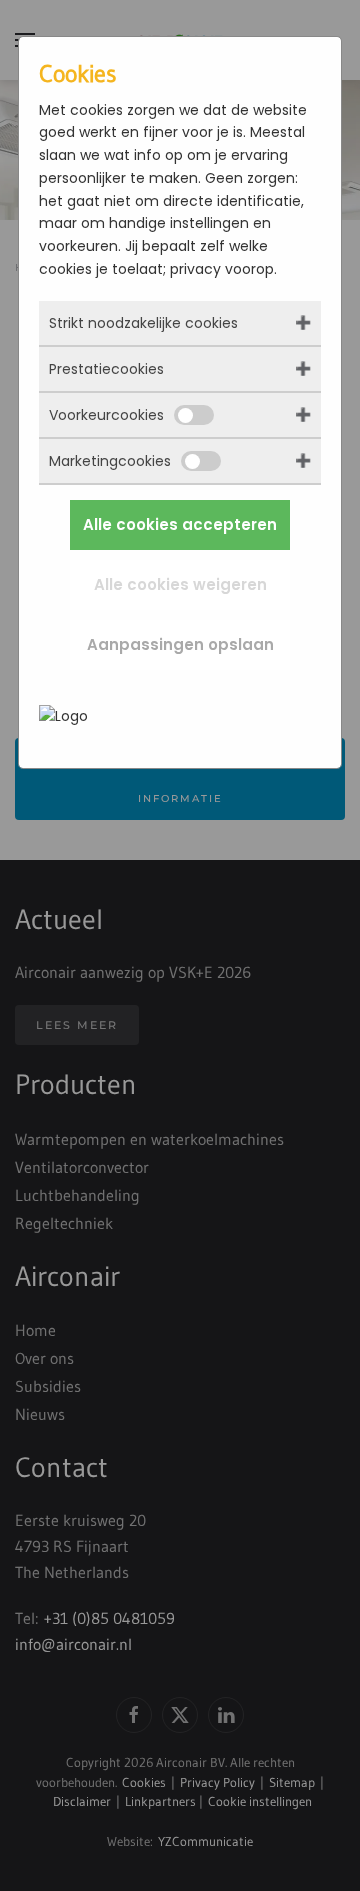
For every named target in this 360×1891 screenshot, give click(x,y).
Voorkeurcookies (106, 415)
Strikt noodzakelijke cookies (143, 323)
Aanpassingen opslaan (180, 644)
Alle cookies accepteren (180, 524)
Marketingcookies (110, 461)
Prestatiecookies (106, 369)
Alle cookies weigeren (180, 584)
